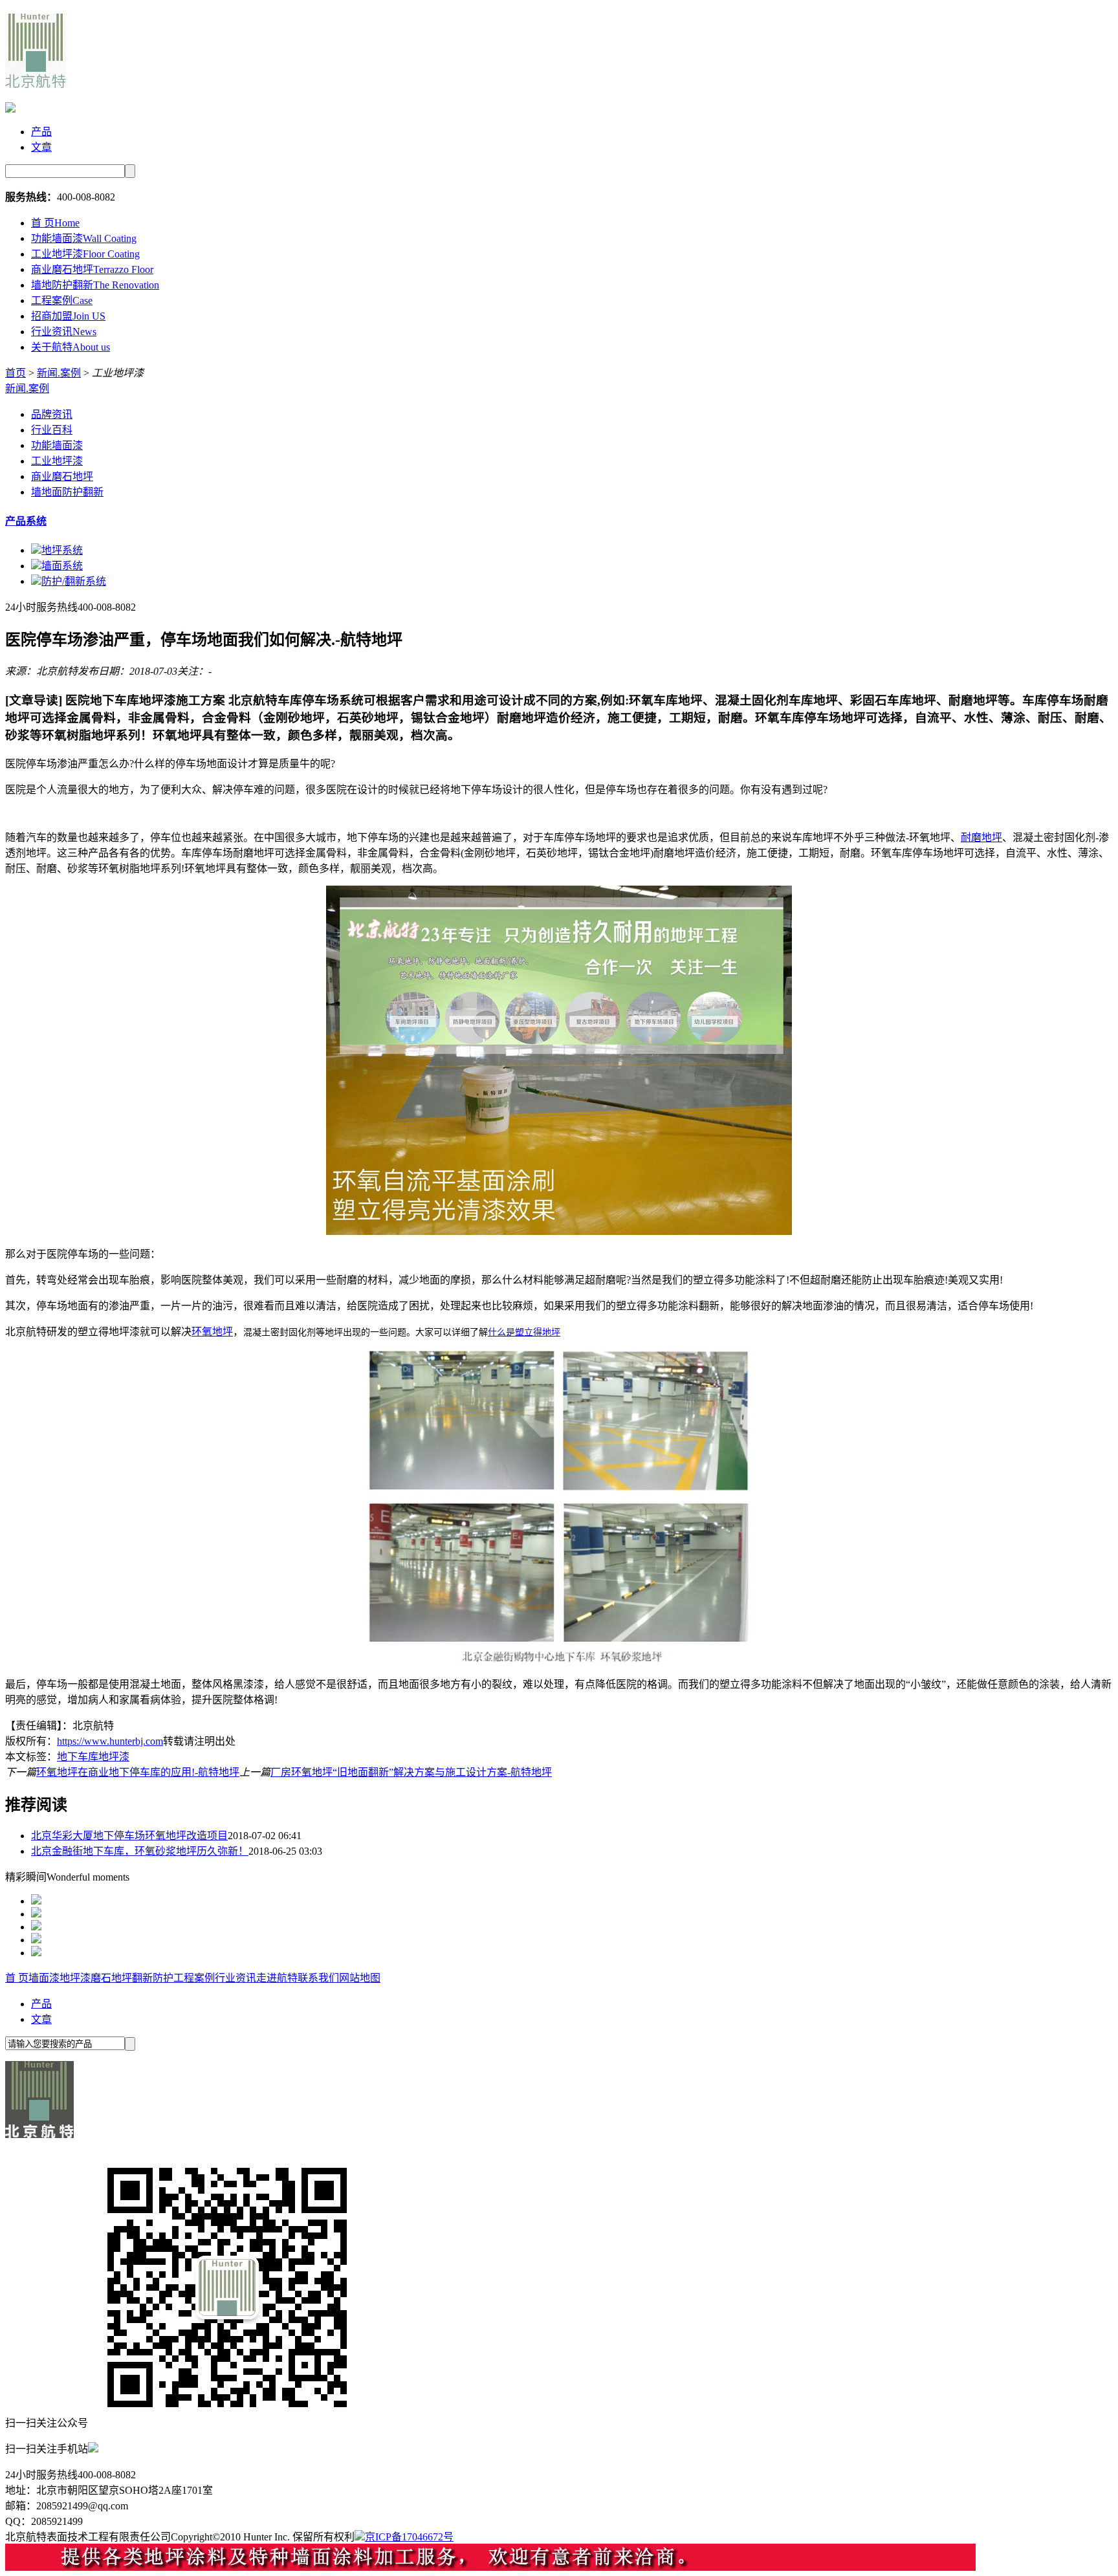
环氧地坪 (212, 1332)
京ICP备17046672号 (409, 2537)
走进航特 (277, 1978)
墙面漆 (44, 1978)
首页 (16, 373)
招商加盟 (68, 316)
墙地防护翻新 (95, 285)
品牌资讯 (52, 414)
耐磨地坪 (981, 837)
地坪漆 (75, 1978)
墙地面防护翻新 (67, 492)
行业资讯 (64, 332)
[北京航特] (39, 2134)
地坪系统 (62, 550)
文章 (41, 147)
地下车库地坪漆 (93, 1757)
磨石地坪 (111, 1978)
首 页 (55, 223)
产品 (41, 132)
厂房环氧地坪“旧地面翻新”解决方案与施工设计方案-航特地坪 (411, 1772)
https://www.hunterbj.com (110, 1741)
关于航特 (71, 347)
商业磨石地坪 (92, 269)
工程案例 (62, 300)
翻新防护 (153, 1978)
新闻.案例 (59, 373)
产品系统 (26, 521)
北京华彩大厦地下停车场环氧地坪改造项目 (129, 1836)
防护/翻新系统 (74, 581)
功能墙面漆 (84, 238)
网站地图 (360, 1978)
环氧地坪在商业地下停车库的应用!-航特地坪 (138, 1772)
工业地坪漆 (85, 254)
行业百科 (52, 430)
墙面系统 (62, 566)
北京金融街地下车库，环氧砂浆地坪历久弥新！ (140, 1851)
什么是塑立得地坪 (524, 1332)
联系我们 (318, 1978)
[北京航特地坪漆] (36, 81)
